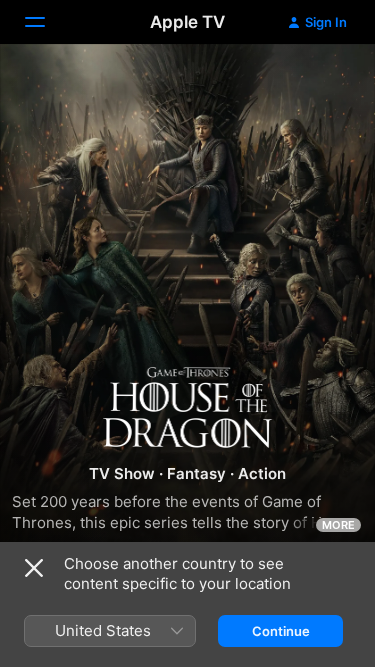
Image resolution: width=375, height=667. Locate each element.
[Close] (34, 568)
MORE (338, 525)
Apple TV (187, 22)
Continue (281, 631)
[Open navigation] (47, 22)
